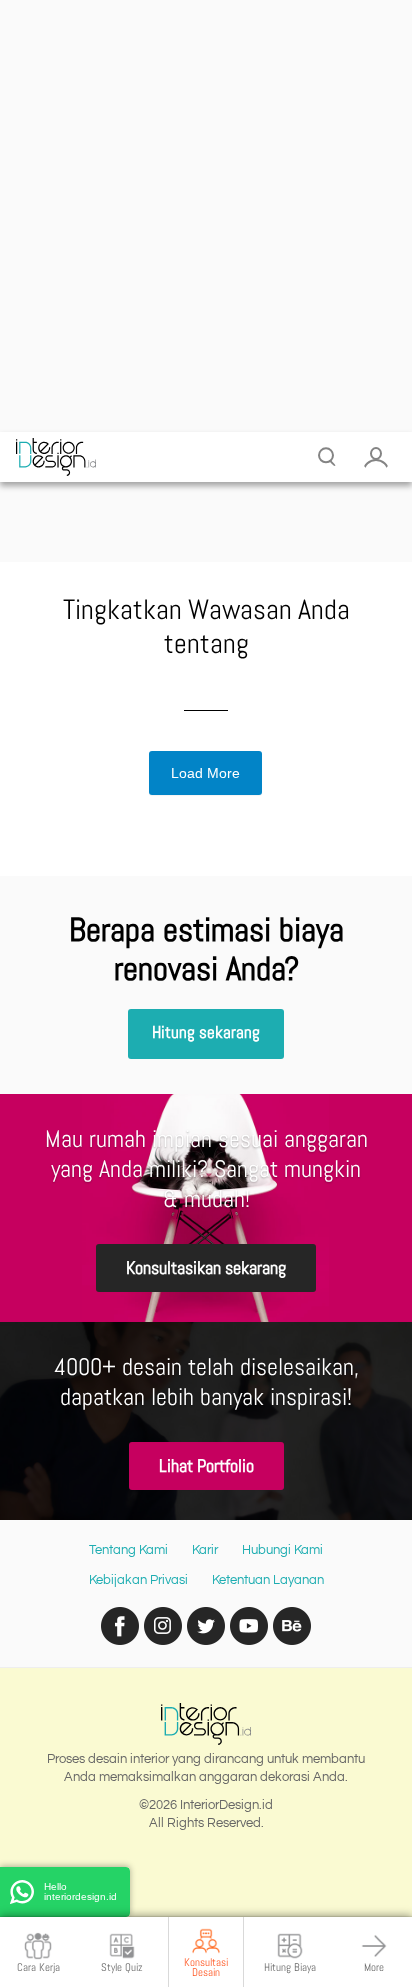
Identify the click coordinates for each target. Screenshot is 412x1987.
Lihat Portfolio (206, 1465)
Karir (205, 1550)
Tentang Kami (128, 1550)
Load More (205, 773)
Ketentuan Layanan (268, 1580)
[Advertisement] (206, 216)
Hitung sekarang (206, 1032)
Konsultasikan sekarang (206, 1267)
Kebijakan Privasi (138, 1580)
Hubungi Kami (282, 1550)
